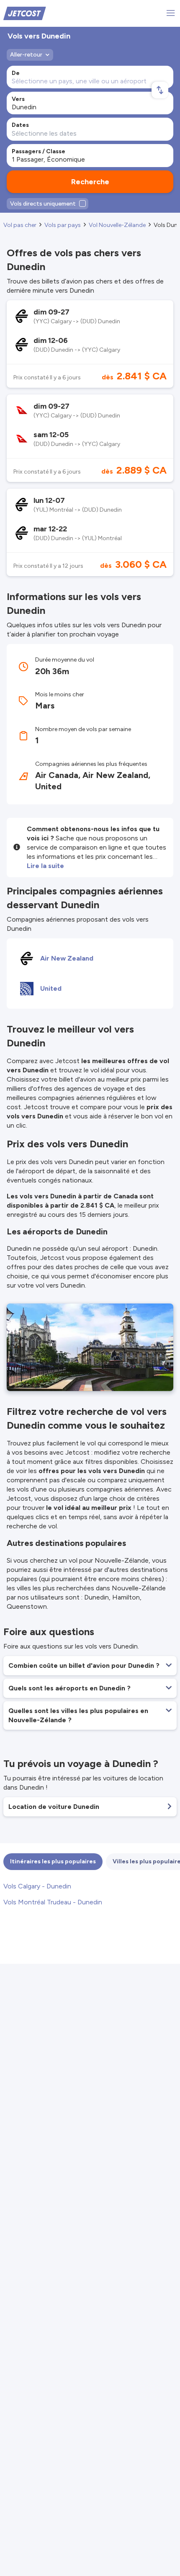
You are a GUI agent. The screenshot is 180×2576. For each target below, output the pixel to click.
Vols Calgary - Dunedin (37, 1886)
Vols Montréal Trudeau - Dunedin (53, 1902)
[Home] (25, 13)
